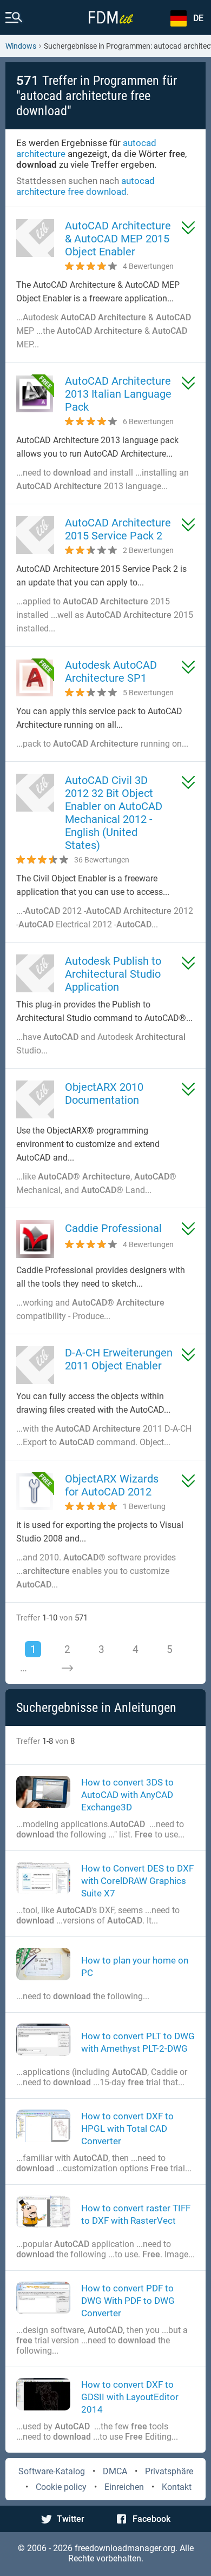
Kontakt (177, 2487)
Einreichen (124, 2487)
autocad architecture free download (85, 186)
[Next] (67, 1668)
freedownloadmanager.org (125, 2548)
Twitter (71, 2519)
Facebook (151, 2519)
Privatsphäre (169, 2471)
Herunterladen (188, 228)
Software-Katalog (52, 2471)
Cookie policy (61, 2487)
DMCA (115, 2471)
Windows (21, 46)
